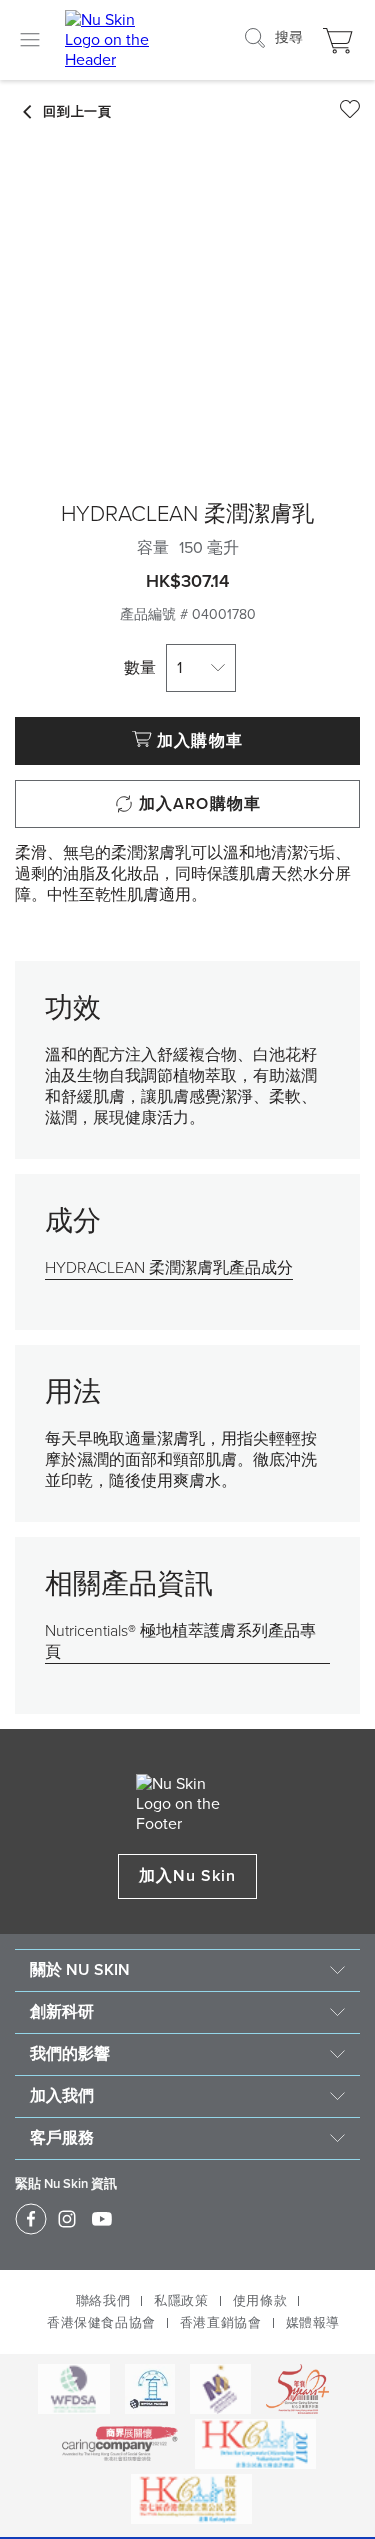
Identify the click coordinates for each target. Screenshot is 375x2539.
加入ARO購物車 (200, 804)
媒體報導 (313, 2323)
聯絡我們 (103, 2301)
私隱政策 (181, 2301)
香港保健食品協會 (101, 2323)
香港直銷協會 (221, 2323)
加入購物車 (199, 741)
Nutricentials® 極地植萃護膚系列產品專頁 (180, 1641)
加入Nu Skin (188, 1876)
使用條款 (260, 2301)
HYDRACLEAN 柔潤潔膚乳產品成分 (169, 1268)
